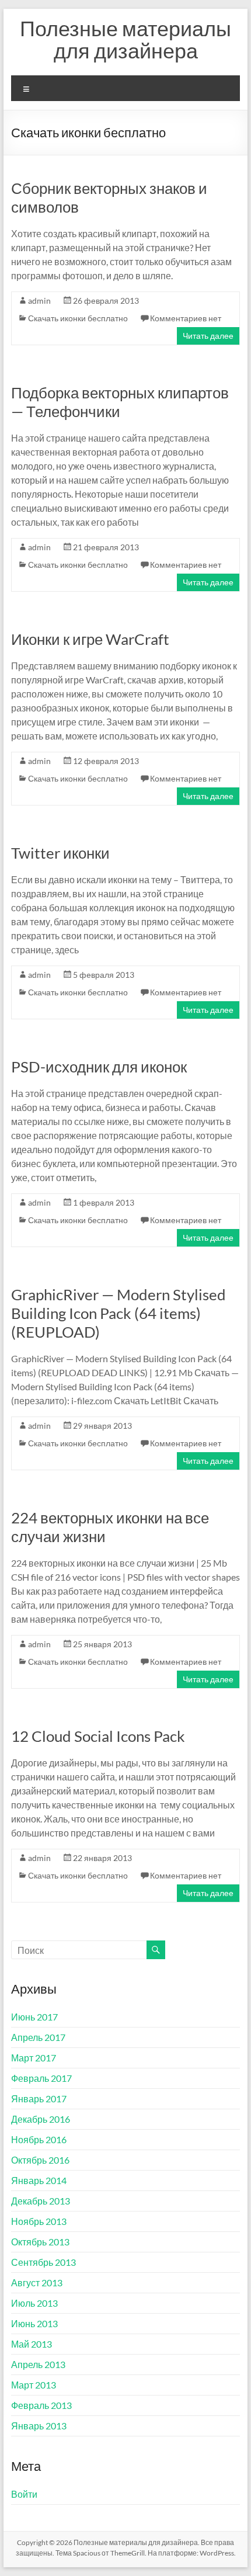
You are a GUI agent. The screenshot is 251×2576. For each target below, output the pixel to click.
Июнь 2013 (34, 2323)
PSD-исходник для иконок (99, 1067)
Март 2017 (34, 2058)
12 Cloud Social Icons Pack (98, 1736)
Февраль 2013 (41, 2405)
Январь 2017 (39, 2098)
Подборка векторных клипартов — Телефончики (120, 402)
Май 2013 (32, 2344)
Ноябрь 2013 (39, 2221)
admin (39, 301)
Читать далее (208, 336)
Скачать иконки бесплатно (78, 318)
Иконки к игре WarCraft (90, 639)
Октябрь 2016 (40, 2160)
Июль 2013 (34, 2303)
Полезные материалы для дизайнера (125, 39)
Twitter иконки (60, 853)
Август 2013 (37, 2282)
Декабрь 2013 (41, 2201)
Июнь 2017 (34, 2017)
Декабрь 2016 (41, 2119)
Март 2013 (34, 2385)
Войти (24, 2494)
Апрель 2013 (38, 2364)
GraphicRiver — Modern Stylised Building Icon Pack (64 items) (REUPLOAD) (118, 1313)
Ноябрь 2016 (39, 2139)
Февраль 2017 (41, 2078)
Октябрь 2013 (40, 2242)
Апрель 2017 (38, 2037)
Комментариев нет (186, 318)
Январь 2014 (39, 2180)
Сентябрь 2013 (43, 2262)
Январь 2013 (39, 2426)
